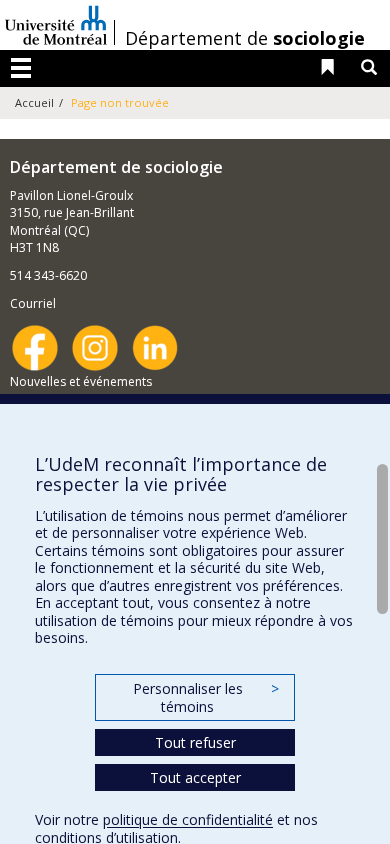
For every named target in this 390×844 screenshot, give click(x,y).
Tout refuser (195, 742)
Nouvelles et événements (81, 381)
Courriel (33, 303)
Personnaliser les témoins (206, 697)
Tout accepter (195, 777)
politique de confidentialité (188, 819)
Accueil (34, 102)
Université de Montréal (56, 25)
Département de (245, 38)
